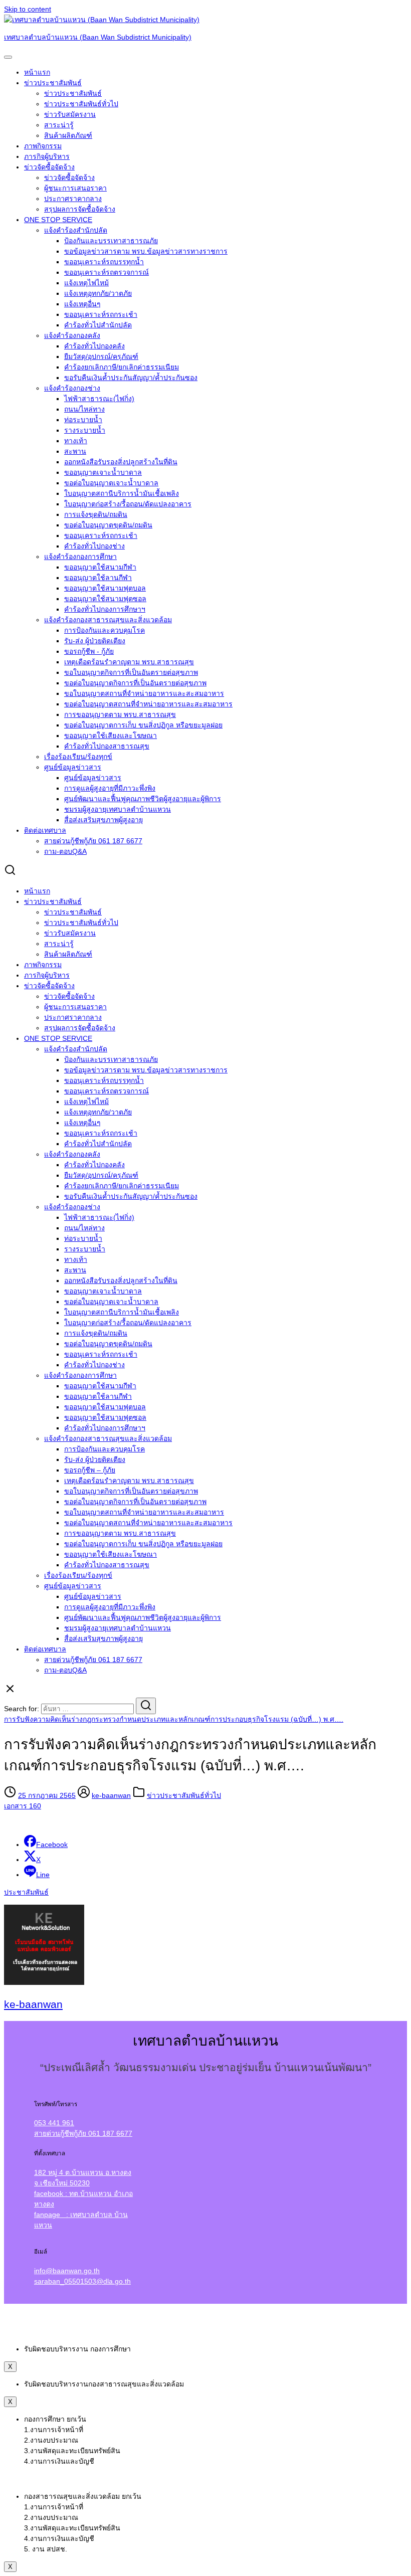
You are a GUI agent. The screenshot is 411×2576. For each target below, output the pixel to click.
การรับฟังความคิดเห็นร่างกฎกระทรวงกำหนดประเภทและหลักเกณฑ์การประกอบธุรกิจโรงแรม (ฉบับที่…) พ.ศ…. (174, 1719)
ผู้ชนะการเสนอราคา (75, 188)
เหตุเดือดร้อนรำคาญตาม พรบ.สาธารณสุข (129, 662)
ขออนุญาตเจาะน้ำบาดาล (103, 472)
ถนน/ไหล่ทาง (84, 409)
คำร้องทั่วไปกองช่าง (94, 546)
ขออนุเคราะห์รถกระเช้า (101, 314)
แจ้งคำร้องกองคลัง (72, 335)
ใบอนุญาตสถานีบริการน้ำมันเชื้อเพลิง (122, 493)
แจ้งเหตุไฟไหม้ (86, 283)
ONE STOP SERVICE (58, 220)
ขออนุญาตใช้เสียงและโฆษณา (111, 735)
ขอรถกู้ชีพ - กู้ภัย (89, 651)
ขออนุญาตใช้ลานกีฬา (98, 578)
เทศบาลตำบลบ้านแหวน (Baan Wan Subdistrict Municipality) (98, 37)
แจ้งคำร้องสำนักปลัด (76, 230)
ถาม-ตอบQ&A (65, 851)
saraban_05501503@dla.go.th (82, 2281)
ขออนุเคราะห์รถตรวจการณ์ (107, 272)
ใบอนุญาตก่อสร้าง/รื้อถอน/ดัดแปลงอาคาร (128, 504)
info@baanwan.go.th (67, 2271)
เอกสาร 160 (23, 1806)
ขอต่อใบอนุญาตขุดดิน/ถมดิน (108, 525)
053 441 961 (54, 2123)
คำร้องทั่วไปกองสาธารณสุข (107, 746)
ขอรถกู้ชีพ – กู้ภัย (90, 1470)
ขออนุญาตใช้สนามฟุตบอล (105, 588)
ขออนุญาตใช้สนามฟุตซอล (105, 599)
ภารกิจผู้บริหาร (47, 156)
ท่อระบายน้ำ (83, 420)
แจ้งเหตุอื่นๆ (82, 304)
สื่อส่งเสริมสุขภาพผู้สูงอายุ (104, 820)
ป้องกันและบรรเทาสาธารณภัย (111, 241)
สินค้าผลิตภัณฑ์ (68, 135)
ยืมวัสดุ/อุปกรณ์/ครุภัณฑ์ (101, 356)
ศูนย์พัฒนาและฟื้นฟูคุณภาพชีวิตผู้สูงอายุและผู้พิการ (143, 799)
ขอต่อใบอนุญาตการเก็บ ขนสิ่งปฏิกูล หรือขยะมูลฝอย (143, 725)
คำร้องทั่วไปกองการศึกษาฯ (105, 609)
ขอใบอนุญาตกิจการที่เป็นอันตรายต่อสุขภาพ (131, 672)
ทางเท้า (76, 441)
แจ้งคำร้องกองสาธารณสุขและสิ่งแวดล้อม (108, 620)
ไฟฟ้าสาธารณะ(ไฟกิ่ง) (99, 399)
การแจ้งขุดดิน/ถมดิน (96, 514)
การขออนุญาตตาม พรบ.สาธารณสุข (120, 714)
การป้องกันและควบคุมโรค (105, 630)
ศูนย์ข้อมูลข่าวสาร (73, 767)
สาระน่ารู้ (59, 125)
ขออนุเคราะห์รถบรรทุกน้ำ (104, 262)
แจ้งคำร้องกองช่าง (72, 388)
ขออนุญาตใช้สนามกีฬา (100, 567)
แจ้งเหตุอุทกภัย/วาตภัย (98, 293)
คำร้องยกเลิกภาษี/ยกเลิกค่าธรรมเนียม (122, 367)
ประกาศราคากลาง (73, 199)
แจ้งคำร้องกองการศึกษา (80, 557)
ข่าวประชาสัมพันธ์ (53, 83)
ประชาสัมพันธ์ (26, 1892)
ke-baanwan (111, 1795)
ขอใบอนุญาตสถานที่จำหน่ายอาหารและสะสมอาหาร (144, 693)
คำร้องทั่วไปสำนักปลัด (98, 325)
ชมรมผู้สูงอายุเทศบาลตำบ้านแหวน (118, 809)
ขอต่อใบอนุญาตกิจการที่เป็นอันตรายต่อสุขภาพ (135, 683)
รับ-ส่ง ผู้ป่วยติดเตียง (95, 641)
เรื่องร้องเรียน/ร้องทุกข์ (78, 757)
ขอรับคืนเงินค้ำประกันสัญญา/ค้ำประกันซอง (131, 378)
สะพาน (75, 451)
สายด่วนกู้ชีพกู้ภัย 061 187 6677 (93, 841)
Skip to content (28, 9)
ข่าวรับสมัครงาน (70, 114)
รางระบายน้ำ (85, 430)
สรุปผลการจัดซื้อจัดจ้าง (80, 209)
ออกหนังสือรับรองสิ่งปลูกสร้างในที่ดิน (121, 462)
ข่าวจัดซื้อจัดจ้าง (49, 167)
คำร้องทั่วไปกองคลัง (94, 346)
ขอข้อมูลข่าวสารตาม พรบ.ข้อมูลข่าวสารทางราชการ (146, 251)
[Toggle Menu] (8, 57)
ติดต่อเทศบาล (45, 830)
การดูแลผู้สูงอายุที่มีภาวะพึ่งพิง (110, 788)
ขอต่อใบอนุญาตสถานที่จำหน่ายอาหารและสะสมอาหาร (148, 704)
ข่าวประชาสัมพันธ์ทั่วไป (81, 104)
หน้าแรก (37, 72)
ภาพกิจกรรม (43, 146)
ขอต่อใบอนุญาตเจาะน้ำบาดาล (111, 483)
